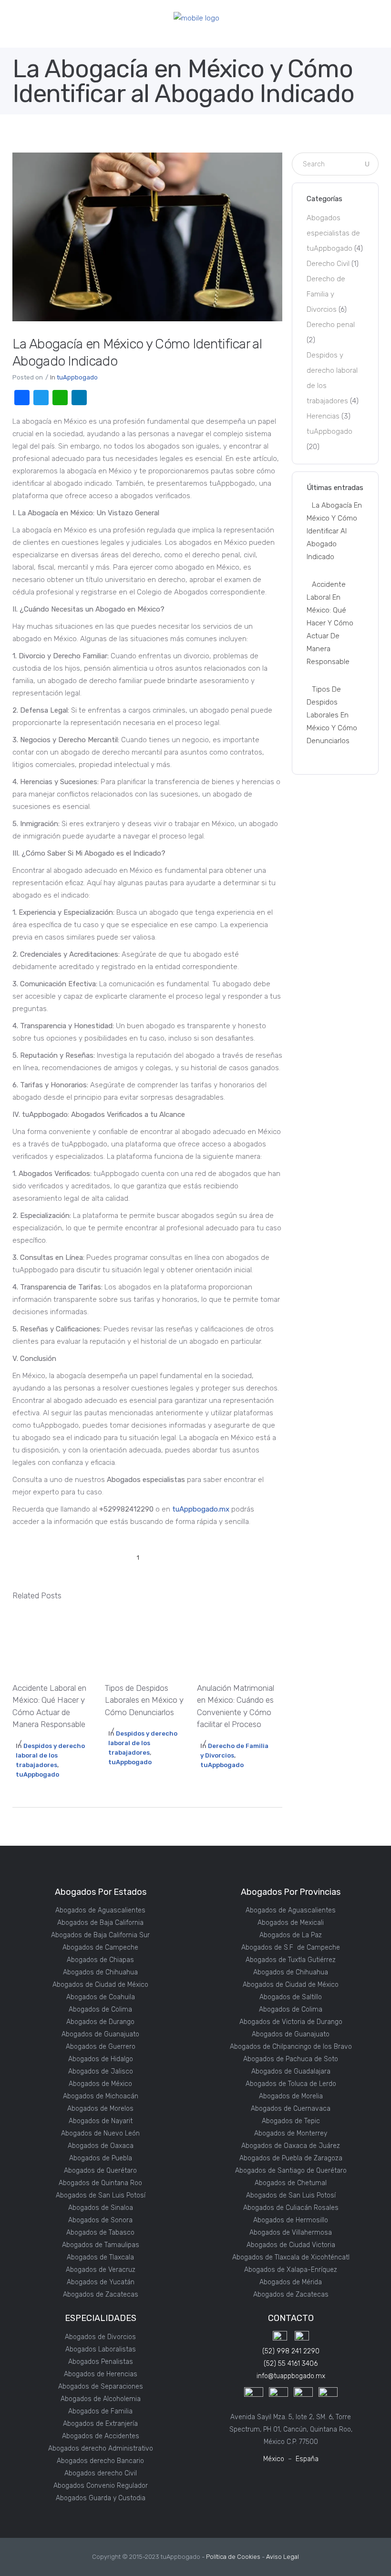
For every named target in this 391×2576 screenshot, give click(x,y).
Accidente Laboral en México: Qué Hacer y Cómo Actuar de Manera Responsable (330, 623)
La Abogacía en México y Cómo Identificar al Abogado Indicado (334, 531)
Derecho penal (331, 325)
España (307, 2459)
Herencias (323, 416)
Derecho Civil (328, 264)
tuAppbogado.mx (201, 1509)
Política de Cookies (233, 2557)
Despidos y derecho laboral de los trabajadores (50, 1755)
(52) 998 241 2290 (291, 2351)
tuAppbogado (77, 377)
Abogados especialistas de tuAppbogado (333, 233)
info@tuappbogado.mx (291, 2376)
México (274, 2459)
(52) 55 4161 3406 (291, 2364)
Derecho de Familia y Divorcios (326, 294)
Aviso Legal (283, 2557)
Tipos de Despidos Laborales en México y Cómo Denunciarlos (332, 715)
